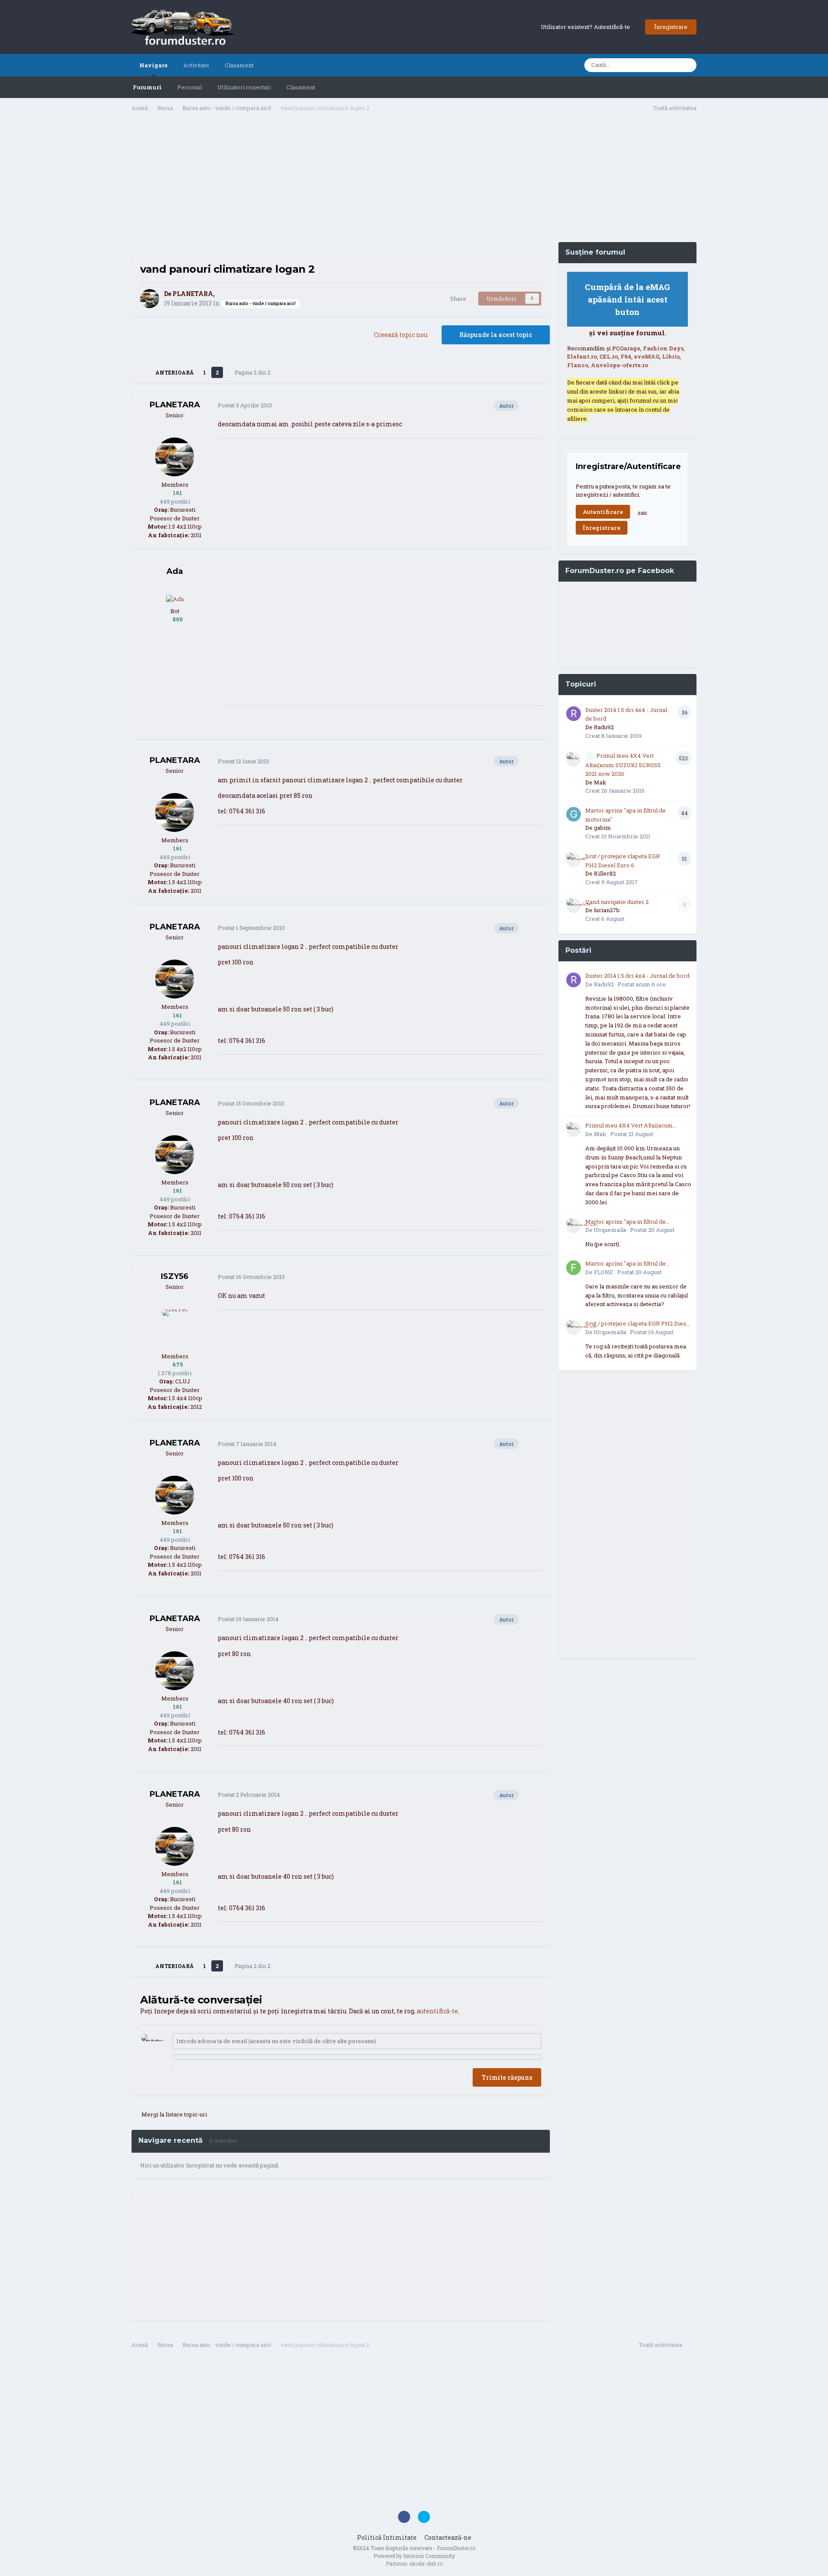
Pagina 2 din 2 (254, 372)
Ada (175, 571)
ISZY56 (175, 1276)
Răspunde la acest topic (496, 335)
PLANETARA (193, 294)
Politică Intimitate (387, 2537)
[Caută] (687, 65)
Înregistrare (671, 27)
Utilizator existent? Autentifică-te (587, 27)
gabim (602, 828)
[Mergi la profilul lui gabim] (574, 814)
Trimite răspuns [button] (507, 2077)
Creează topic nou (401, 335)
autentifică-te (437, 2011)
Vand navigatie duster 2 (617, 902)
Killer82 (605, 873)
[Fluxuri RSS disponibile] (692, 2346)
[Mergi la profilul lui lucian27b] (574, 906)
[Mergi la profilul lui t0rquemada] (574, 1226)
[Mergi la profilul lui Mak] (574, 759)
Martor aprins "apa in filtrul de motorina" (626, 1222)
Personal (190, 87)
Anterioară (174, 372)
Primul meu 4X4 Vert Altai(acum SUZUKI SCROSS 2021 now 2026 (623, 765)
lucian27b (607, 910)
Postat (245, 405)
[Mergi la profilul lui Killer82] (574, 860)
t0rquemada (610, 1230)
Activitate (196, 65)
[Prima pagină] (143, 372)
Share (457, 299)
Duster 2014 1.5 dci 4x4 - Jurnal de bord (637, 976)
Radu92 (604, 727)
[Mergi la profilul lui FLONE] (574, 1268)
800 (177, 619)
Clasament (301, 87)
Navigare (154, 65)
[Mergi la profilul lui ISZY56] (175, 1329)
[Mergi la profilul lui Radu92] (574, 714)
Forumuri (147, 87)
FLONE (604, 1272)
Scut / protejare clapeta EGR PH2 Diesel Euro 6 (638, 1324)
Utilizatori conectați (244, 87)
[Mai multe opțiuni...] (534, 406)
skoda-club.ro (426, 2563)
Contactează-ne (448, 2537)
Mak (600, 782)
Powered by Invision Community (414, 2556)
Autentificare (603, 512)
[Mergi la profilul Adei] (175, 598)
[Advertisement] (341, 186)
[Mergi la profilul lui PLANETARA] (150, 299)
